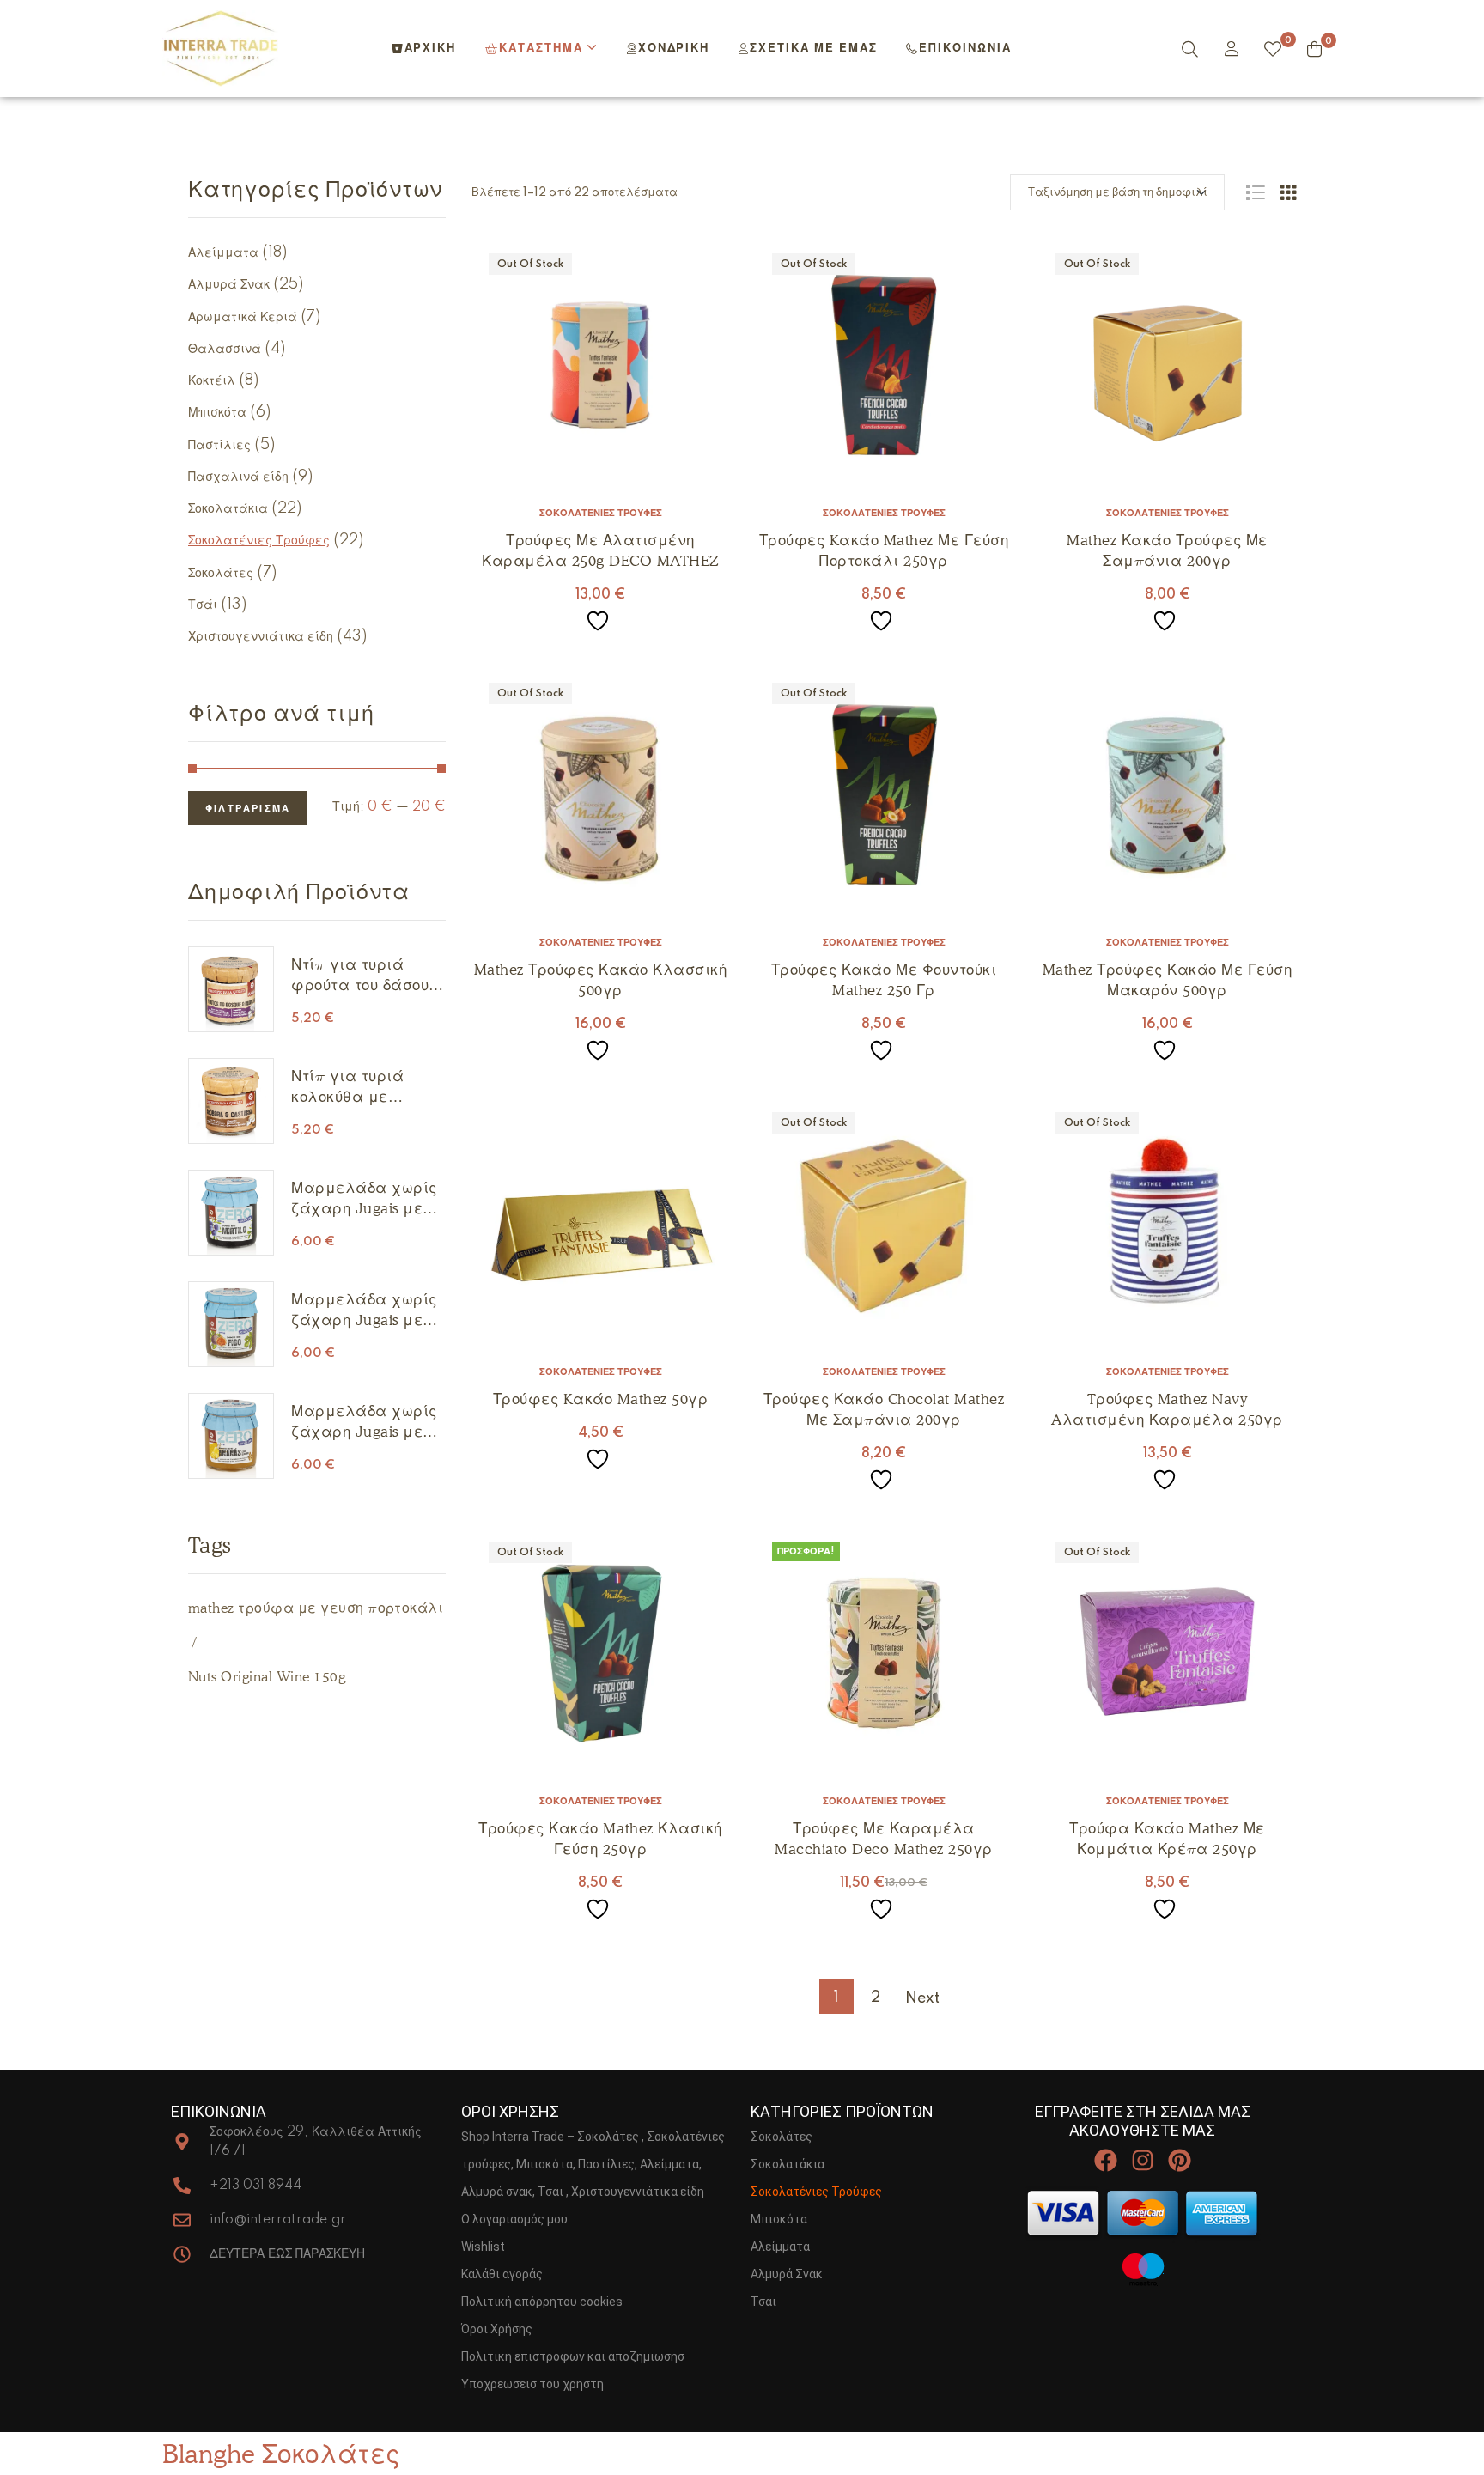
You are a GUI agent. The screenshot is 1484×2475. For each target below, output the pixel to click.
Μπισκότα (217, 413)
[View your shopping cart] (1314, 49)
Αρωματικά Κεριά (243, 318)
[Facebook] (1105, 2160)
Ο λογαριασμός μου (514, 2219)
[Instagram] (1143, 2160)
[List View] (1255, 192)
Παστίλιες (219, 446)
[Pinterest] (1180, 2160)
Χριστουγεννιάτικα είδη (261, 637)
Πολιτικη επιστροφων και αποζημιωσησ (573, 2356)
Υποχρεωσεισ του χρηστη (532, 2384)
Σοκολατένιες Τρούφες (601, 514)
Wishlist (483, 2247)
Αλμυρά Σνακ (229, 285)
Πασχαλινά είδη (238, 477)
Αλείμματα (223, 253)
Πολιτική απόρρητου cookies (542, 2302)
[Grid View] (1288, 192)
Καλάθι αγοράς (502, 2274)
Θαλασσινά (225, 350)
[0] (1273, 49)
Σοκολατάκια (228, 509)
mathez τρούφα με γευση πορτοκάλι (316, 1608)
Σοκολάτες (221, 574)
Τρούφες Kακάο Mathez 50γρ (601, 1399)
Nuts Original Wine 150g (267, 1677)
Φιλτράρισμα (248, 809)
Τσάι (203, 605)
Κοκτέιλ (212, 381)
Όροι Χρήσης (497, 2329)
